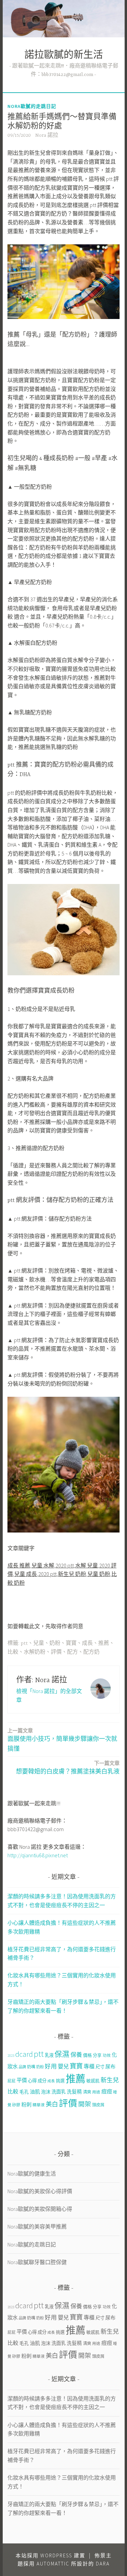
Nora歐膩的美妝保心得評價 (40, 2191)
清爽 (87, 2092)
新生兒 (110, 2080)
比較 (13, 1652)
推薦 (104, 1643)
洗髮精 (74, 2092)
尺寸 (100, 2067)
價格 (87, 2055)
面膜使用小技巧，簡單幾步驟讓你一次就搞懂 (62, 1740)
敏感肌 (93, 2081)
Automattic (53, 2564)
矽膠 (16, 2105)
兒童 (39, 1643)
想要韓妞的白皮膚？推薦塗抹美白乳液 (68, 1768)
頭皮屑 (98, 2105)
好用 (51, 2066)
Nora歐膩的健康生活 (32, 2174)
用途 (96, 2092)
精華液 (39, 2105)
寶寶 (71, 1643)
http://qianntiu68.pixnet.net (38, 1855)
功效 (107, 2055)
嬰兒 (63, 2066)
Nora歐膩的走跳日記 (32, 106)
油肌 (35, 2092)
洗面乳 (59, 2092)
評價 (56, 1652)
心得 (32, 2081)
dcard (24, 2054)
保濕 (62, 2054)
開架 (85, 2104)
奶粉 (55, 1643)
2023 (11, 2056)
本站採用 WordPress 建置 (50, 2555)
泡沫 (46, 2092)
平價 (22, 2080)
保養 (76, 2055)
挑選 (60, 2081)
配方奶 (91, 1652)
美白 (52, 2104)
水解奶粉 (35, 1652)
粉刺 (26, 2104)
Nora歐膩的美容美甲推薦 (37, 2226)
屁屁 (12, 2081)
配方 (72, 1652)
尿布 (110, 2066)
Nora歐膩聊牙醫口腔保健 (37, 2262)
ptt (24, 1643)
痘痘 (107, 2091)
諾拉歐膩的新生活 (64, 56)
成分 (42, 2081)
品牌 (22, 2067)
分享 (97, 2055)
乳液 (49, 2055)
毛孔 (24, 2092)
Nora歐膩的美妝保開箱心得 (40, 2209)
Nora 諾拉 (47, 135)
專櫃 (89, 2066)
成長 (87, 1643)
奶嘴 (31, 2067)
